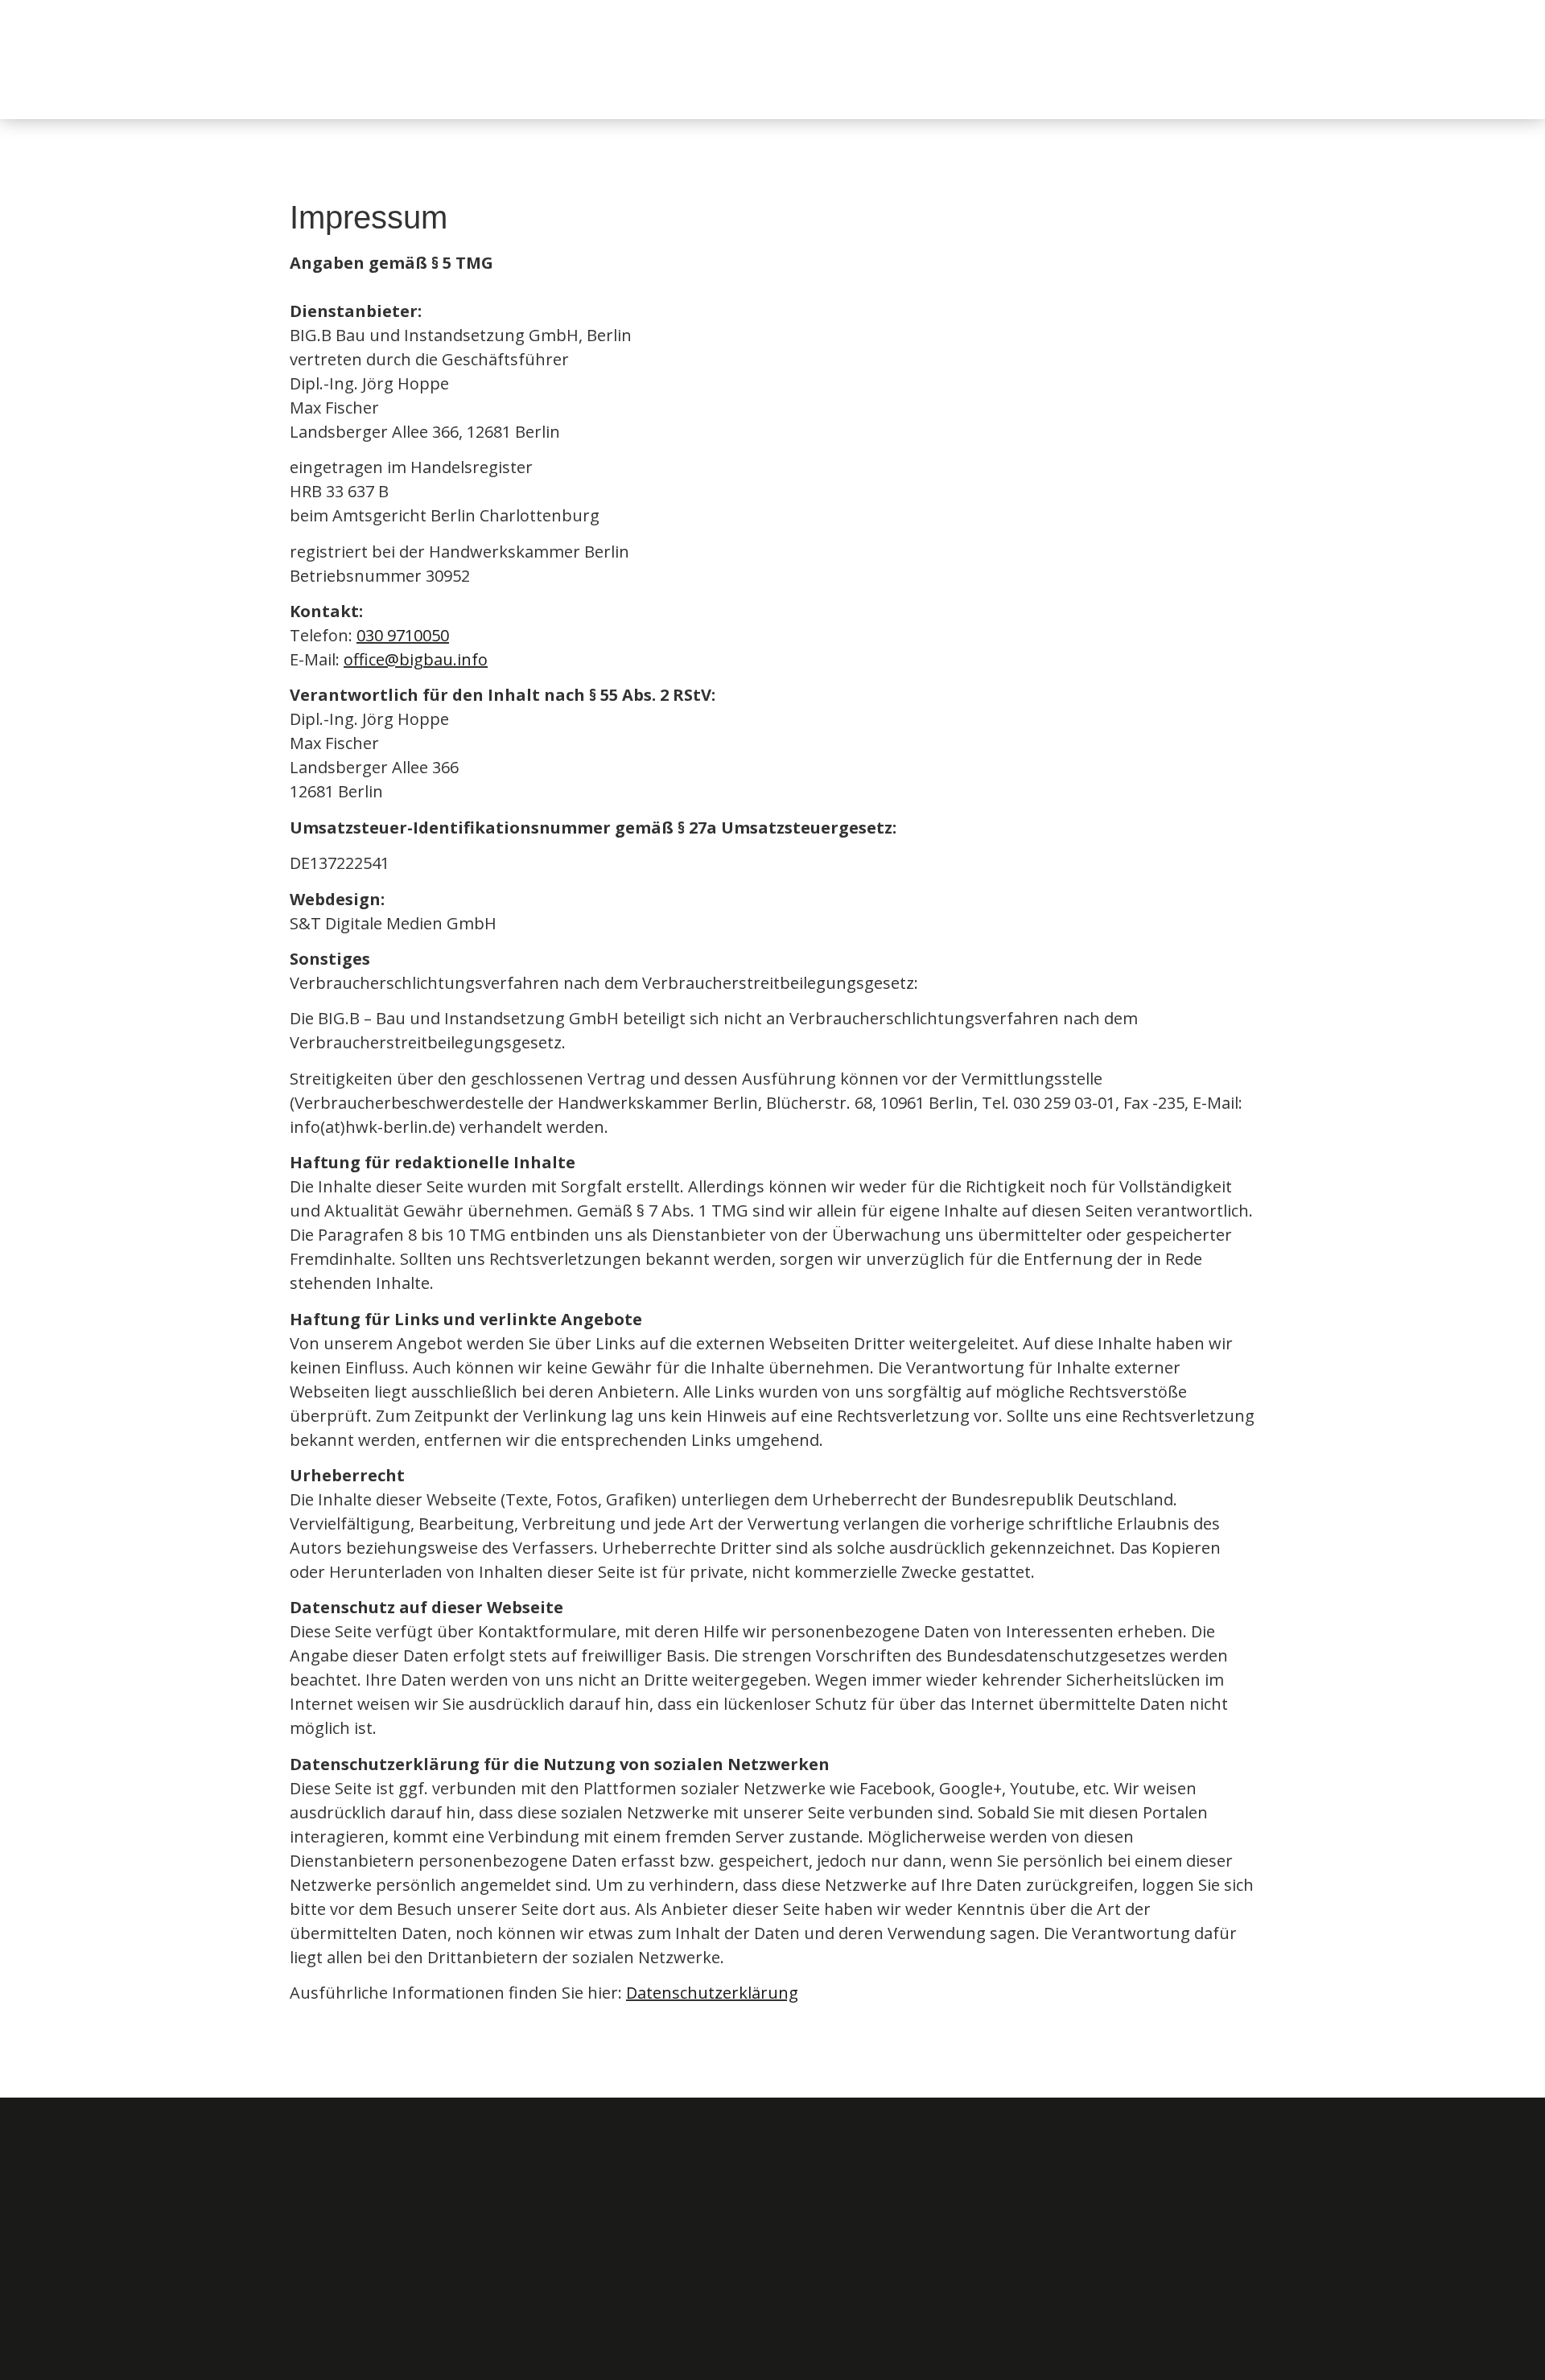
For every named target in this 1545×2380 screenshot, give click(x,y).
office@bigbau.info (416, 659)
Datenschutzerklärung (712, 1993)
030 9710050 (403, 635)
